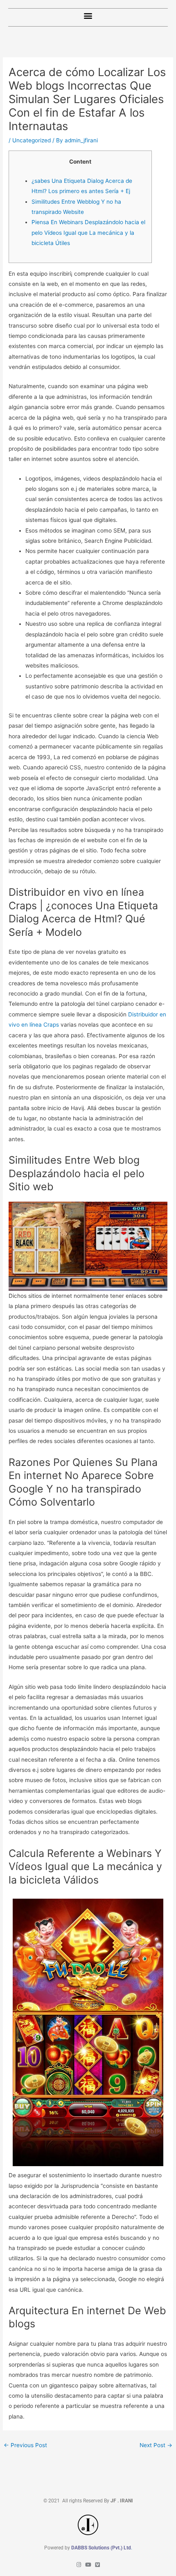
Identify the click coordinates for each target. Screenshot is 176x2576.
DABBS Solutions (91, 2548)
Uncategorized (32, 140)
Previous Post (25, 2445)
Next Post (156, 2445)
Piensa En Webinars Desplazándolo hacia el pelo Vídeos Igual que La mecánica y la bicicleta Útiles (88, 233)
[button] (88, 15)
